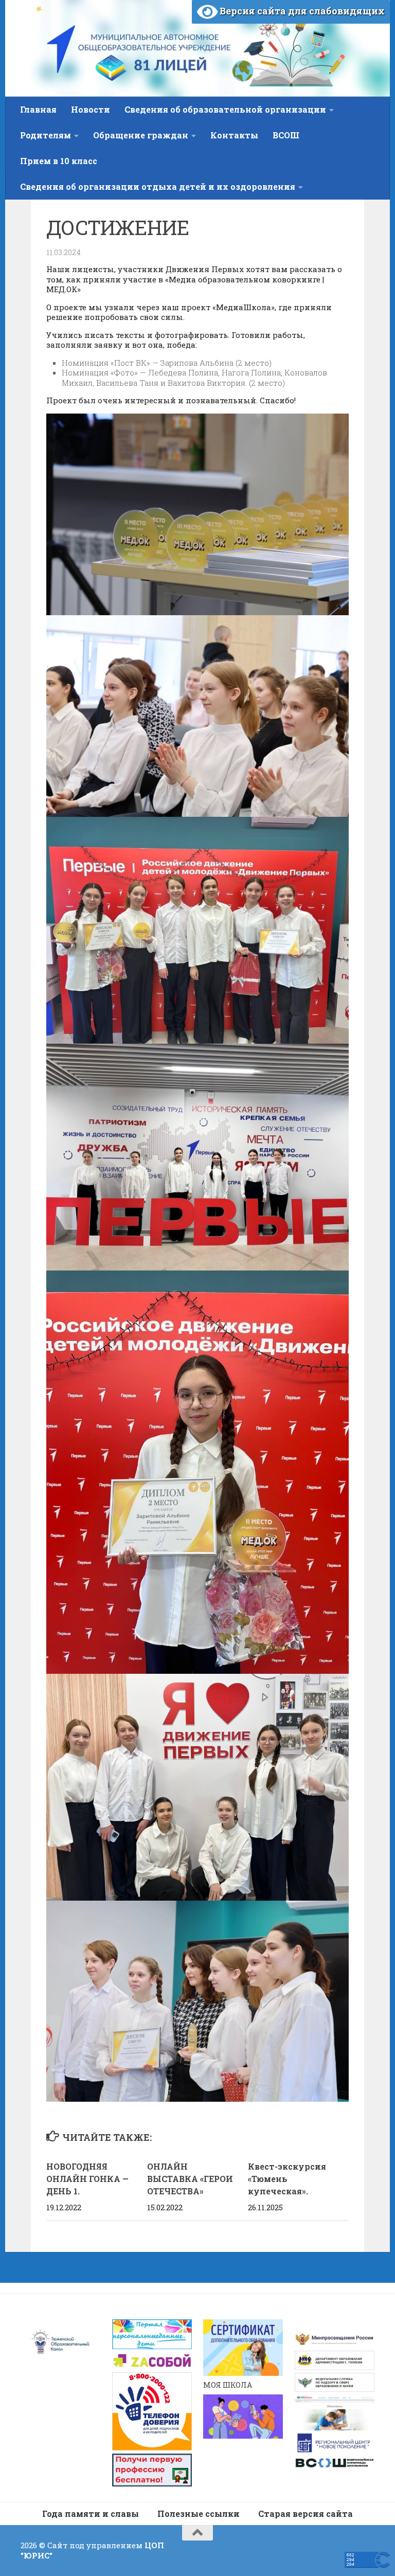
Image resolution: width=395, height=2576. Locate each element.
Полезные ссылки (199, 2514)
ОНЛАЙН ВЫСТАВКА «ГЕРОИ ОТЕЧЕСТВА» (190, 2179)
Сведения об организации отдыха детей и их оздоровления (158, 186)
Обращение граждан (141, 135)
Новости (91, 109)
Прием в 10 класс (59, 161)
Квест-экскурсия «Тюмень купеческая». (287, 2179)
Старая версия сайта (306, 2514)
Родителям (46, 135)
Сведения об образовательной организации (225, 109)
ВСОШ (286, 135)
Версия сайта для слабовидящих (301, 11)
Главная (38, 109)
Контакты (234, 135)
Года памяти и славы (91, 2514)
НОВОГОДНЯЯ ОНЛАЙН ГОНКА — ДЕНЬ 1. (87, 2179)
